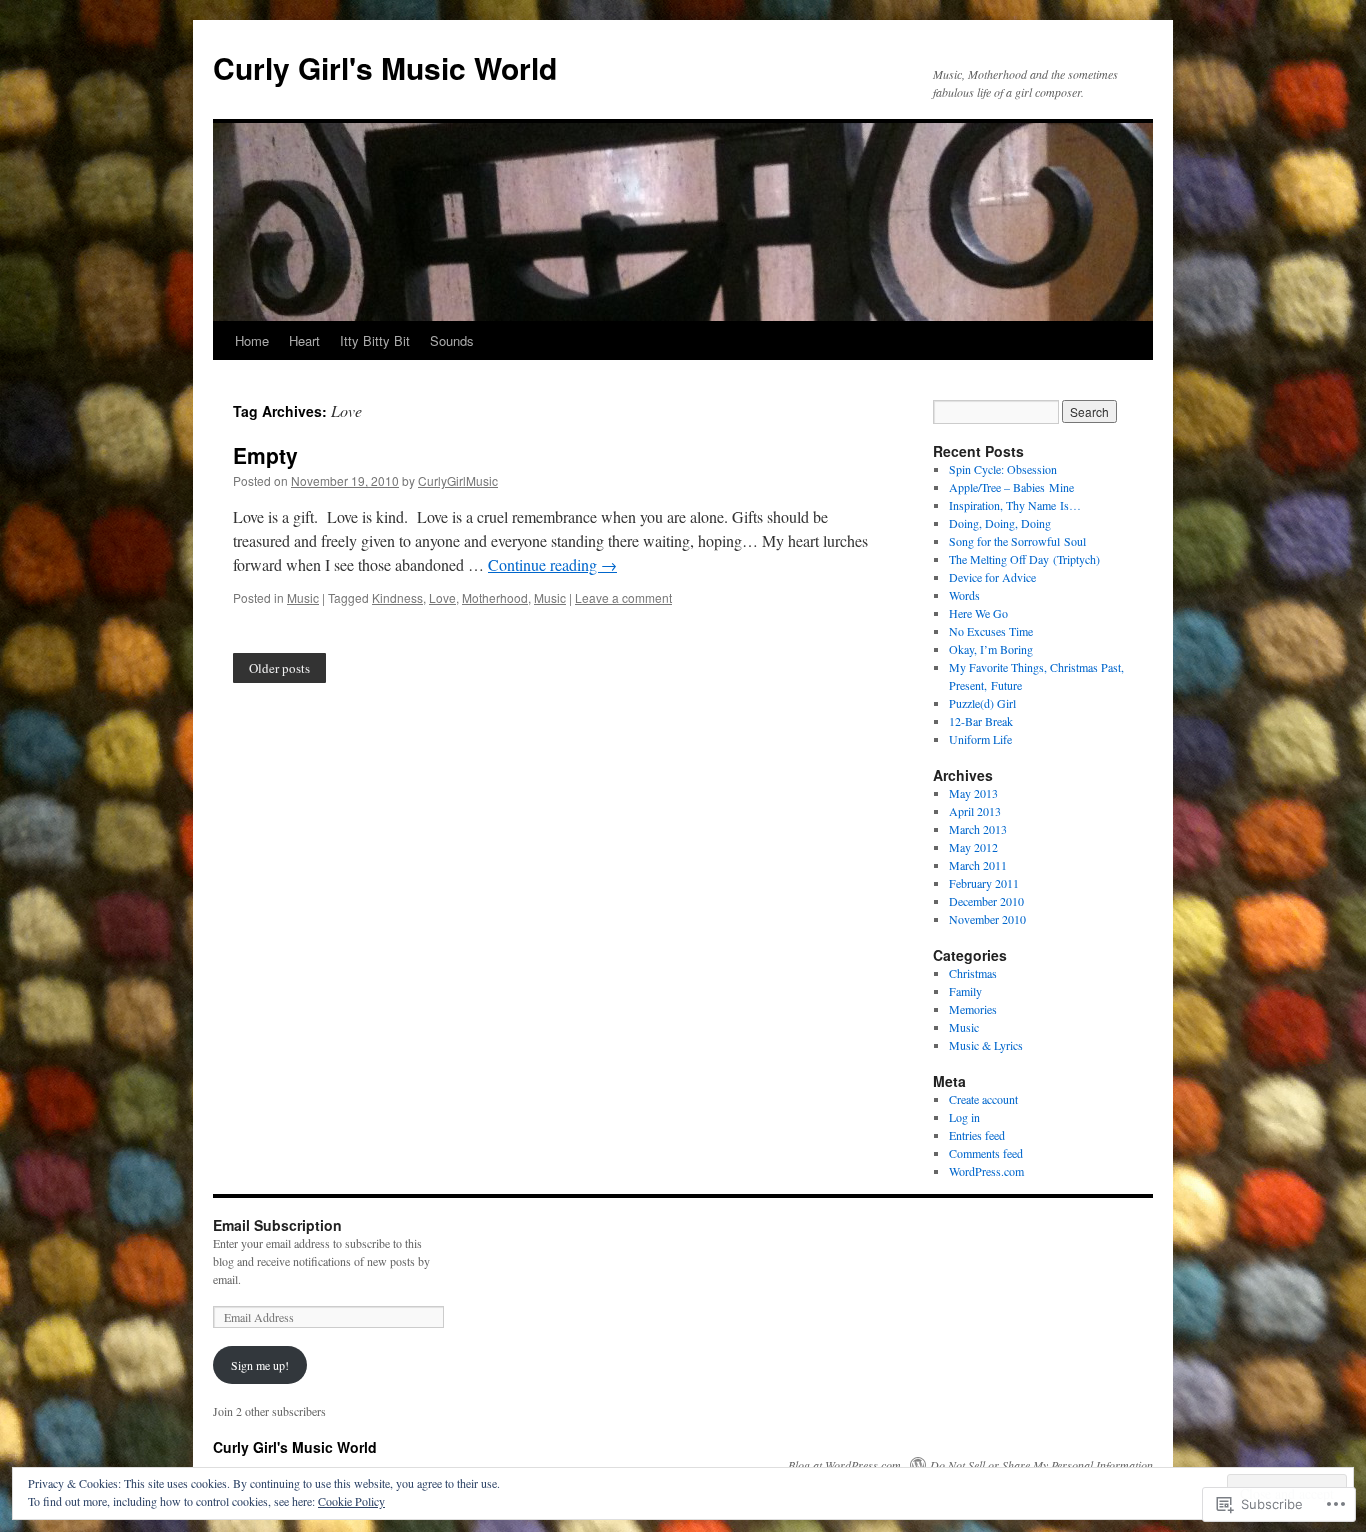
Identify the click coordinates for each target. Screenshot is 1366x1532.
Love (442, 597)
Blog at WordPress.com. (846, 1465)
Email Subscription (277, 1225)
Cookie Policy (351, 1501)
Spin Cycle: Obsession (1003, 469)
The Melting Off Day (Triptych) (1024, 559)
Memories (973, 1009)
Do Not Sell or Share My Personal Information (1041, 1465)
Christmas (973, 973)
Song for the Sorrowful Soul (1017, 541)
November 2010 (987, 919)
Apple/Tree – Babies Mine (1011, 487)
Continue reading (552, 564)
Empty (265, 455)
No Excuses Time (991, 631)
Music (303, 597)
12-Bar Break (981, 721)
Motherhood (495, 597)
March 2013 (978, 829)
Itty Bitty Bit (375, 340)
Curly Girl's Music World (385, 67)
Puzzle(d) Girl (982, 703)
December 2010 (986, 901)
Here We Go (978, 613)
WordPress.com (986, 1171)
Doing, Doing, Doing (1000, 523)
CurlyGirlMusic (458, 480)
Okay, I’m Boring (991, 649)
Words (964, 595)
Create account (983, 1099)
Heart (304, 340)
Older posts (279, 668)
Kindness (397, 597)
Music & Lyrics (986, 1045)
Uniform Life (980, 739)
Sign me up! (260, 1365)
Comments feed (986, 1153)
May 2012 (973, 847)
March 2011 (978, 865)
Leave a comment (623, 597)
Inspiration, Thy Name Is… (1015, 505)
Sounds (452, 340)
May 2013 (973, 793)
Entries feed (977, 1135)
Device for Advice (992, 577)
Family (965, 991)
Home (252, 340)
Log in (964, 1117)
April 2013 (975, 811)
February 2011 (984, 883)
